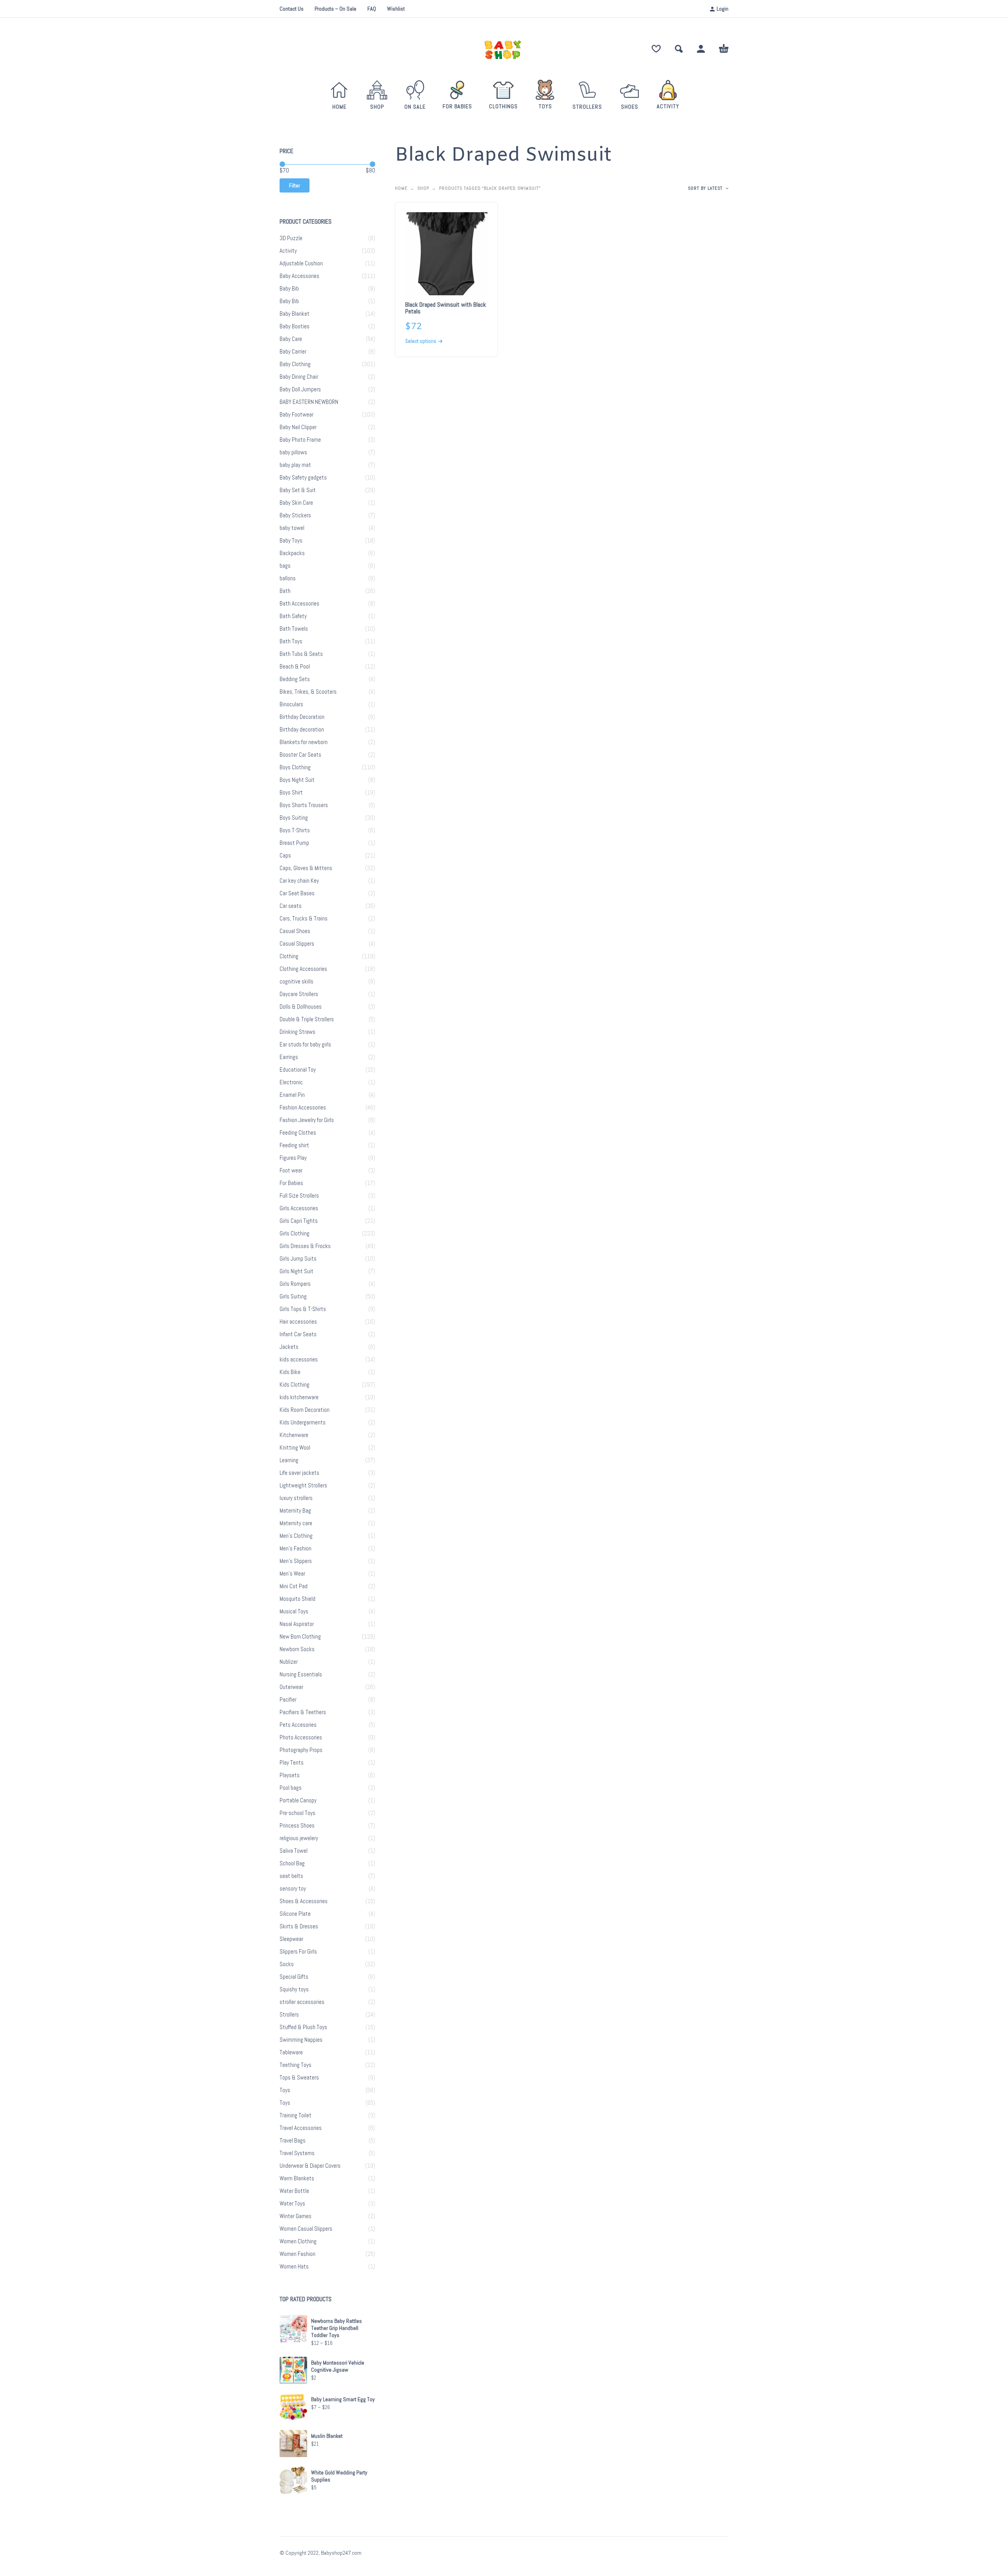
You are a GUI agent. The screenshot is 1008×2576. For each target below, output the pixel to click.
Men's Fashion (296, 1548)
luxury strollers (296, 1498)
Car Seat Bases (297, 893)
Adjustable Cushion (301, 263)
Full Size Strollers (299, 1196)
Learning (289, 1460)
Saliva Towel (294, 1851)
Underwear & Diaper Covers (310, 2166)
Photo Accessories (301, 1737)
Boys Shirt (291, 793)
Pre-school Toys (297, 1813)
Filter (295, 185)
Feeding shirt (294, 1145)
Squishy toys (294, 1989)
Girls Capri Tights (299, 1221)
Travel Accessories (301, 2128)
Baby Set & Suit (298, 490)
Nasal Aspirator (297, 1624)
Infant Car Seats (298, 1334)
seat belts (291, 1876)
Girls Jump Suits (298, 1259)
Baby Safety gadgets (303, 478)
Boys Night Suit (297, 780)
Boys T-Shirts (295, 830)
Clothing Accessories (303, 969)
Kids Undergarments (303, 1422)
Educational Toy (298, 1070)
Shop (423, 188)
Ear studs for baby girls (305, 1044)
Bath (285, 591)
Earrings (289, 1057)
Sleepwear (291, 1939)
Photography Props (301, 1750)
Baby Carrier (293, 352)
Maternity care (296, 1523)
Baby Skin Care (296, 503)
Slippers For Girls (298, 1952)
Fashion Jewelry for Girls (307, 1120)
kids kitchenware (299, 1397)
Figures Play (293, 1158)
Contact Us (292, 9)
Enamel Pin (292, 1095)
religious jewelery (299, 1838)
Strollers (289, 2015)
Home (401, 188)
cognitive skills (296, 982)
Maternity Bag (295, 1511)
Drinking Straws (297, 1032)
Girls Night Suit (296, 1271)
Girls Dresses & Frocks (305, 1246)
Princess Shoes (297, 1826)
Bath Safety (293, 616)
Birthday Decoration (302, 717)
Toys (285, 2090)
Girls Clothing (295, 1233)
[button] (679, 49)
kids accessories (299, 1359)
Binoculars (291, 704)
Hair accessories (298, 1322)
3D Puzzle (291, 238)
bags (285, 566)
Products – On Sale (335, 9)
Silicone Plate (295, 1914)
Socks (287, 1964)
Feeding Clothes (298, 1133)
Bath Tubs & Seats (301, 654)
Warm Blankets (297, 2178)
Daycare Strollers (299, 994)
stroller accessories (302, 2002)
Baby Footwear (296, 415)
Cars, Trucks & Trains (304, 919)
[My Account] (701, 49)
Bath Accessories (299, 604)
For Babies (291, 1183)
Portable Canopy (298, 1800)
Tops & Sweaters (299, 2078)
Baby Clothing (295, 364)
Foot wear (291, 1170)
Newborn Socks (297, 1649)
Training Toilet (296, 2115)
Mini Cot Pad (294, 1586)
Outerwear (291, 1687)
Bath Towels (294, 629)
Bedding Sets (295, 679)
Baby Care (291, 339)
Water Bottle (294, 2191)
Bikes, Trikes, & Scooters (308, 692)
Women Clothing (298, 2241)
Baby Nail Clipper (298, 427)
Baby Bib (289, 289)
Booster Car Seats (300, 755)
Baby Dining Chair (299, 377)
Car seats (291, 906)
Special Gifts (294, 1977)
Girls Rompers (295, 1284)
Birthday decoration (302, 730)
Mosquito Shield (297, 1599)
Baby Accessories (299, 276)
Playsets (290, 1775)
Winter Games (296, 2216)
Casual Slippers (297, 944)
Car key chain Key (299, 881)
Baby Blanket (295, 314)
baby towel (292, 528)
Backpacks (292, 553)
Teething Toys (296, 2065)
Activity (288, 251)
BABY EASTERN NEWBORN (309, 402)
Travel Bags (293, 2141)
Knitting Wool (295, 1448)
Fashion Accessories (303, 1107)
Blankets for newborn (304, 742)
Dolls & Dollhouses (301, 1007)
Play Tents (292, 1763)
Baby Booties (295, 326)
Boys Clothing (295, 767)
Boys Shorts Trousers (304, 805)
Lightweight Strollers (303, 1485)
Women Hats (294, 2267)
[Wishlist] (656, 49)
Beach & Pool (295, 667)
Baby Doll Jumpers (300, 389)
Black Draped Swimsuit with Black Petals (446, 308)
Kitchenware (294, 1435)
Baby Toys (291, 541)
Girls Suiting (293, 1296)
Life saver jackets (299, 1473)
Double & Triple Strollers (307, 1019)
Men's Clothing (296, 1536)
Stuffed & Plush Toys (303, 2027)
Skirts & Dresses (299, 1926)
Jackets (289, 1347)
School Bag (292, 1863)
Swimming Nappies (301, 2040)
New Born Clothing (300, 1637)
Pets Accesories (298, 1725)
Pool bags (291, 1788)
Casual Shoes (295, 931)
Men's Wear (292, 1574)
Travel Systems (297, 2153)
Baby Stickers (295, 515)
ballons (288, 578)
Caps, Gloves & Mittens (306, 868)
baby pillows (293, 452)
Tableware (291, 2052)
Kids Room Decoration (305, 1410)
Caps (285, 856)
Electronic (291, 1082)
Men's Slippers (296, 1561)
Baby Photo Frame (300, 440)
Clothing (289, 956)
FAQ (372, 9)
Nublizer (289, 1662)
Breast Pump (294, 843)
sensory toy (293, 1889)
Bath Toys (291, 641)
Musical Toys (294, 1611)
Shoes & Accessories (304, 1901)
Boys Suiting (294, 818)
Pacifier (288, 1700)
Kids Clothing (295, 1385)
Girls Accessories (299, 1208)
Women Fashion (297, 2254)
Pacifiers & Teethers (303, 1712)
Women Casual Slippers (306, 2229)
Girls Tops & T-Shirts (303, 1309)
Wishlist (396, 9)
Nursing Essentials (301, 1674)
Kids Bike (290, 1372)
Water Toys (292, 2204)
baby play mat (295, 465)
